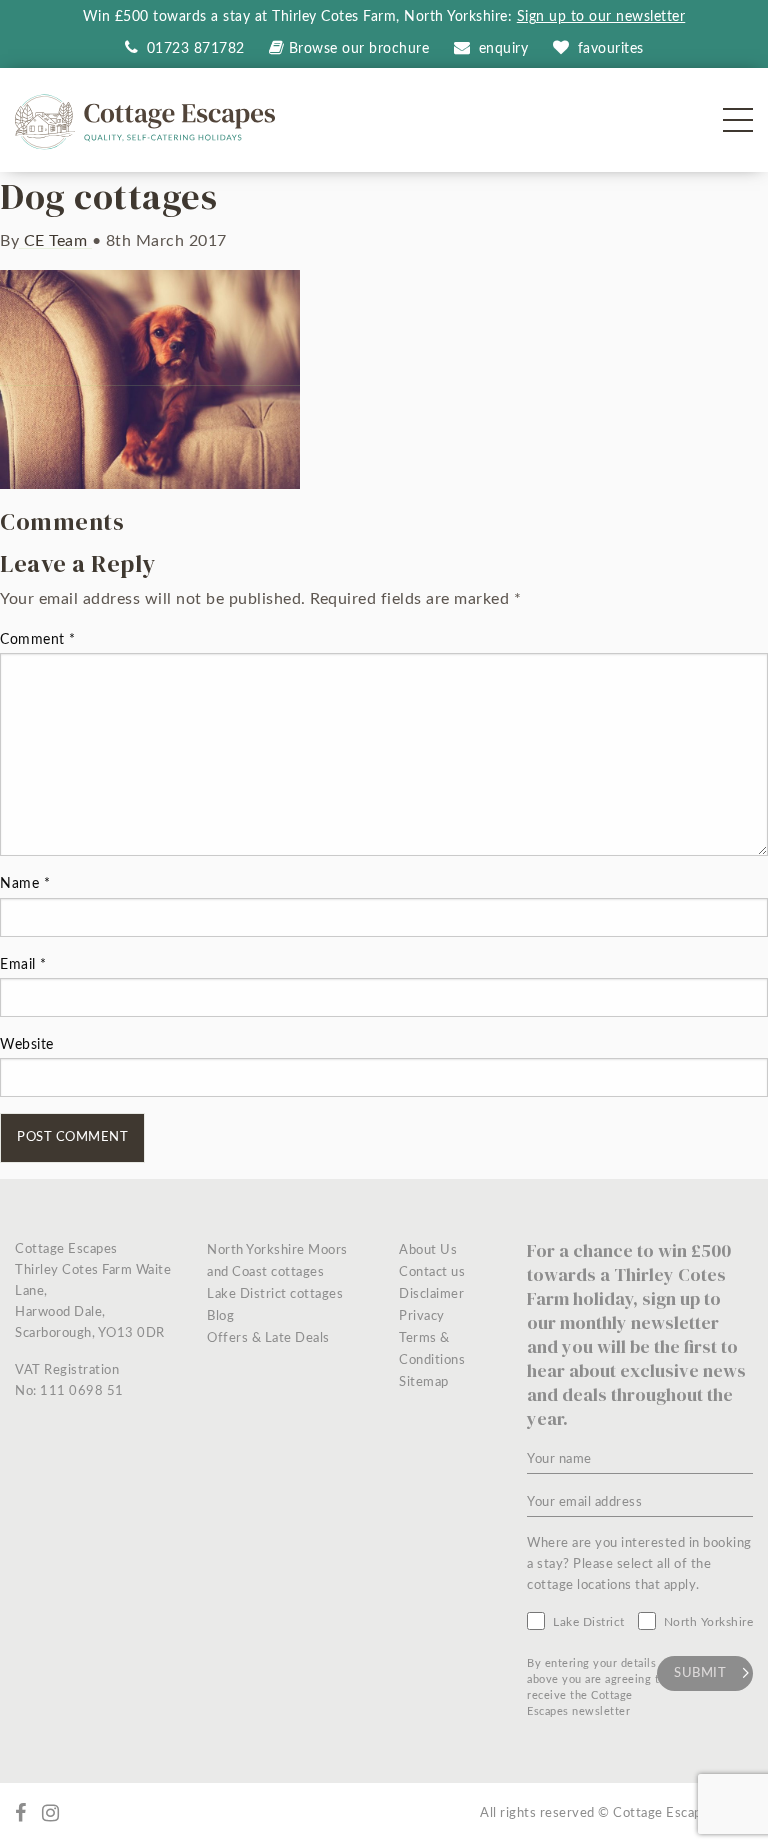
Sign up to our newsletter (601, 17)
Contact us (432, 1272)
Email (23, 965)
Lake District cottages (275, 1294)
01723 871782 (193, 49)
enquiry (504, 49)
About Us (428, 1250)
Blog (220, 1316)
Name (25, 884)
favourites (611, 49)
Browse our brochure (359, 49)
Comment (38, 640)
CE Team (55, 241)
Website (27, 1045)
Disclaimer (431, 1294)
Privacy (422, 1316)
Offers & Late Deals (268, 1338)
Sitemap (424, 1382)
